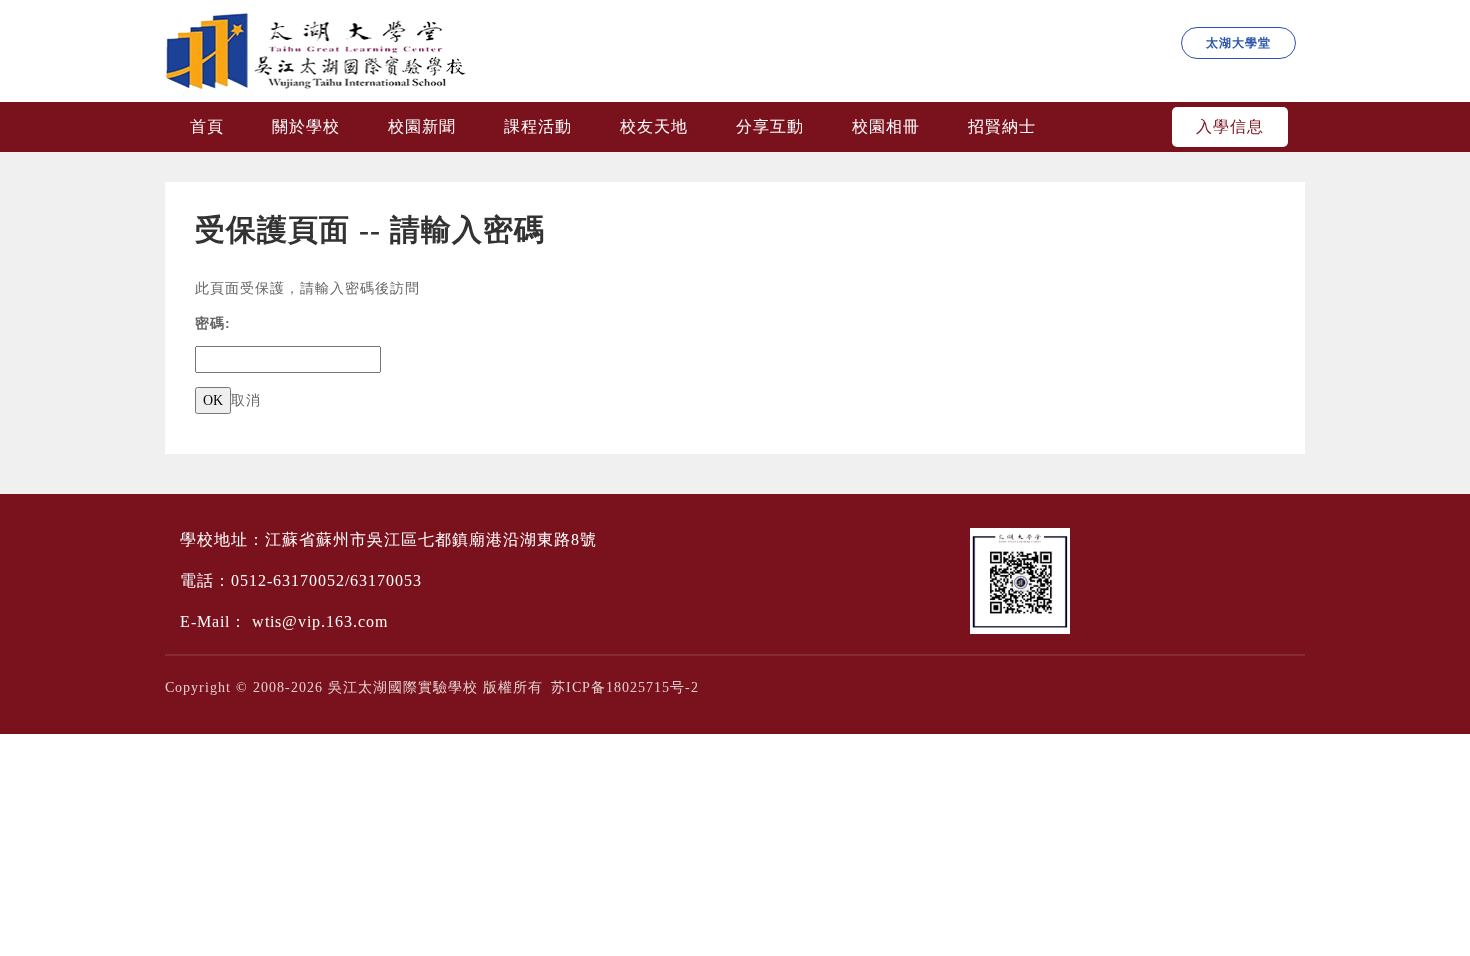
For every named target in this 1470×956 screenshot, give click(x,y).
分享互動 (770, 126)
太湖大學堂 (1238, 43)
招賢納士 (1002, 126)
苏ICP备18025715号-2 (625, 687)
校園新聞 (422, 126)
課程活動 (538, 126)
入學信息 (1230, 126)
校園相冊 (886, 126)
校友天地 (654, 126)
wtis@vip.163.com (320, 621)
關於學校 (306, 126)
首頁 (207, 126)
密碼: (213, 323)
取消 (246, 400)
